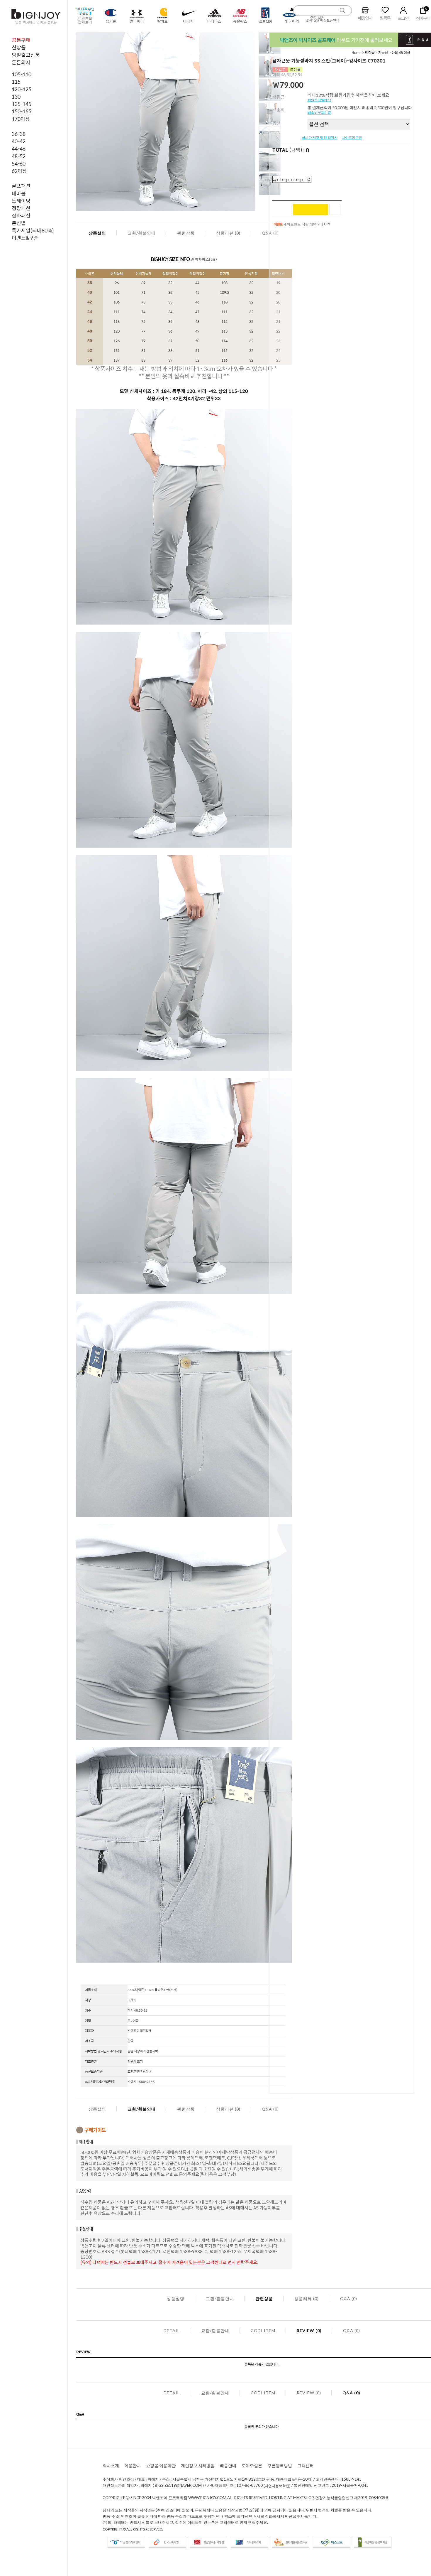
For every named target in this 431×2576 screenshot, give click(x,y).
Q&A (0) (270, 2109)
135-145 (22, 104)
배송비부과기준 (319, 113)
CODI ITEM (263, 2330)
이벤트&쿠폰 (25, 238)
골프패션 (21, 186)
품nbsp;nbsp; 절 (292, 179)
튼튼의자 (21, 62)
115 (16, 82)
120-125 (22, 89)
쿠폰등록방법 (280, 2465)
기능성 (383, 53)
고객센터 (306, 2465)
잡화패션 (21, 215)
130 (16, 97)
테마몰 (19, 193)
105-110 (22, 74)
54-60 (19, 163)
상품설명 (97, 233)
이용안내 (133, 2465)
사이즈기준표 (352, 138)
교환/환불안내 (142, 233)
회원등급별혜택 (319, 100)
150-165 (22, 111)
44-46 (19, 149)
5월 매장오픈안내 (327, 20)
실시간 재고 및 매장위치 (320, 138)
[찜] (335, 210)
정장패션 (21, 208)
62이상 (19, 171)
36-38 (19, 134)
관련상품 (186, 233)
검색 (343, 11)
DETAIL (172, 2330)
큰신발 (19, 223)
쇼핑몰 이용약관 (161, 2465)
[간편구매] (310, 210)
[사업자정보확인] (277, 2486)
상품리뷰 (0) (228, 233)
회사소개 (111, 2465)
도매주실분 (252, 2465)
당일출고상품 (26, 55)
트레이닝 (21, 201)
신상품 (19, 47)
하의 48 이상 (401, 53)
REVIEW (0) (309, 2330)
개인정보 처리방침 (198, 2465)
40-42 (19, 141)
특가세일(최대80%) (33, 230)
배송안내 (228, 2465)
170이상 (21, 119)
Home (357, 53)
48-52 (19, 156)
